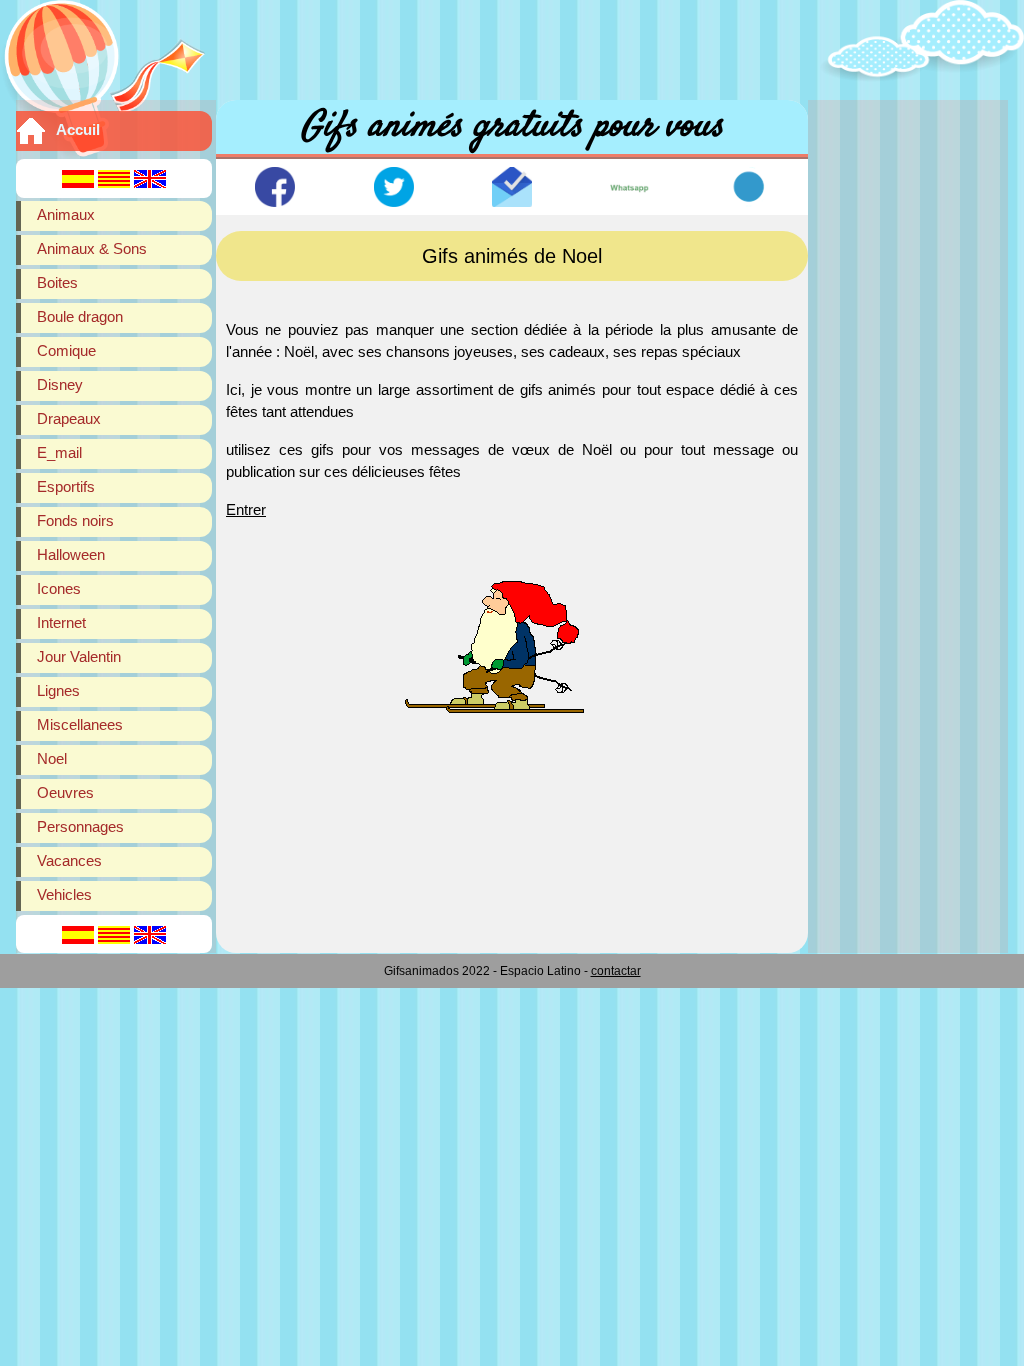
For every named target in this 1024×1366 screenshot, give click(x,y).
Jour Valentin (79, 656)
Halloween (71, 554)
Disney (60, 384)
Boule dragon (80, 316)
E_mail (59, 452)
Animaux (66, 214)
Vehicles (64, 894)
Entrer (246, 509)
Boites (57, 282)
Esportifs (66, 486)
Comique (66, 350)
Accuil (78, 129)
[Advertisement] (512, 45)
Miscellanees (80, 724)
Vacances (69, 860)
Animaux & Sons (92, 248)
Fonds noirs (75, 520)
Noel (52, 758)
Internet (61, 622)
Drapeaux (69, 418)
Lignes (58, 690)
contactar (616, 971)
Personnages (80, 826)
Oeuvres (65, 792)
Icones (59, 588)
